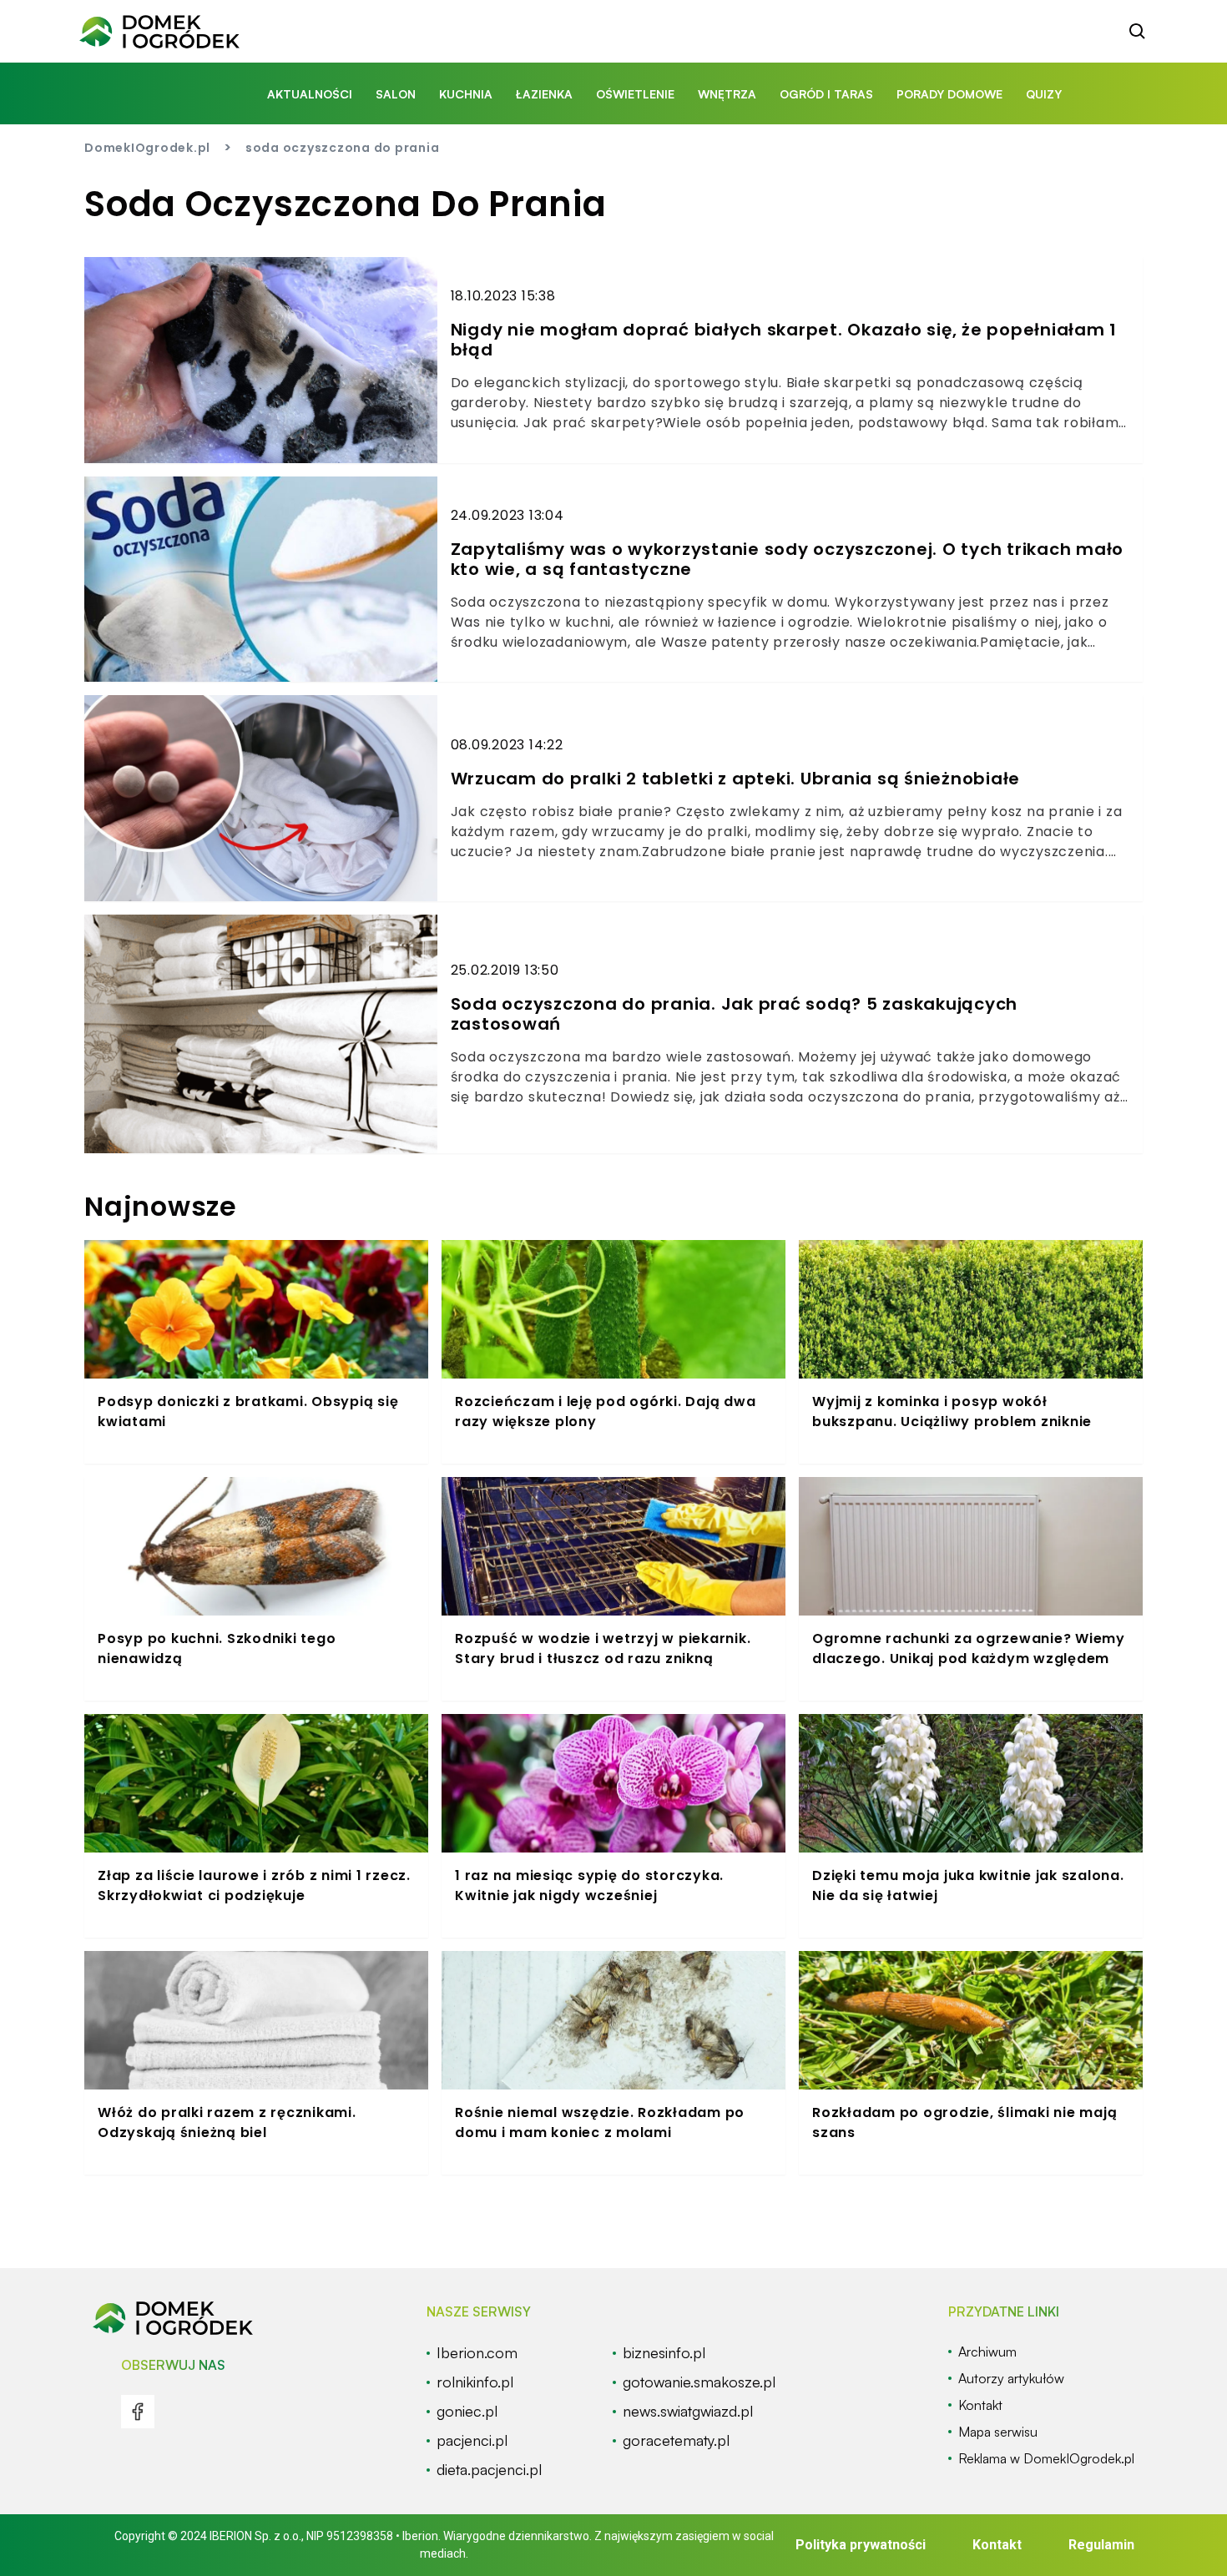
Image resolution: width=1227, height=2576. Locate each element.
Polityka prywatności (861, 2545)
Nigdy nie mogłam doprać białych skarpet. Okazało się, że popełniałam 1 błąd (784, 340)
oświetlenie (635, 94)
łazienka (544, 94)
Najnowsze (161, 1206)
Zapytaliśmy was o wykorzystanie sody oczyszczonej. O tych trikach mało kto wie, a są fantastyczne (788, 559)
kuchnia (466, 94)
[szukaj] (1138, 32)
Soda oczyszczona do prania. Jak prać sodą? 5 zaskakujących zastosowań (735, 1014)
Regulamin (1101, 2545)
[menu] (138, 2412)
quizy (1044, 94)
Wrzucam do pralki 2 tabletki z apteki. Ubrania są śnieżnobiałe (736, 779)
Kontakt (997, 2545)
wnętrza (727, 94)
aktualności (310, 94)
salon (396, 94)
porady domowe (949, 94)
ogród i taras (826, 94)
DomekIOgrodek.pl (147, 148)
